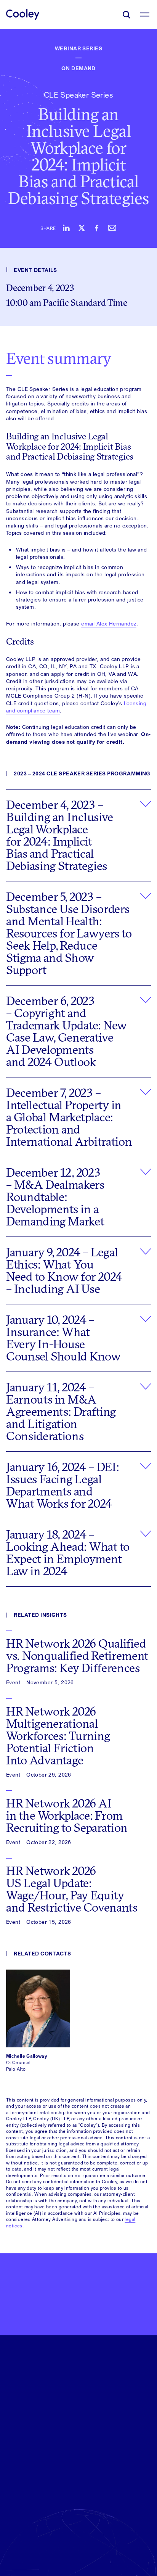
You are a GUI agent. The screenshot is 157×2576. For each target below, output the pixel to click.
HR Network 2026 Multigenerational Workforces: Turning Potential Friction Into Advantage (58, 1736)
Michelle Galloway (27, 2056)
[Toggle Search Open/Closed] (127, 14)
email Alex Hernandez (109, 623)
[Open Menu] (145, 14)
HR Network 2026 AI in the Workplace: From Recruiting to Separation (67, 1815)
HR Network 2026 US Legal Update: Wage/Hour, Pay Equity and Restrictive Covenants (72, 1889)
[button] (78, 835)
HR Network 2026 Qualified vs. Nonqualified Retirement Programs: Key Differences (77, 1656)
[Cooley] (23, 14)
